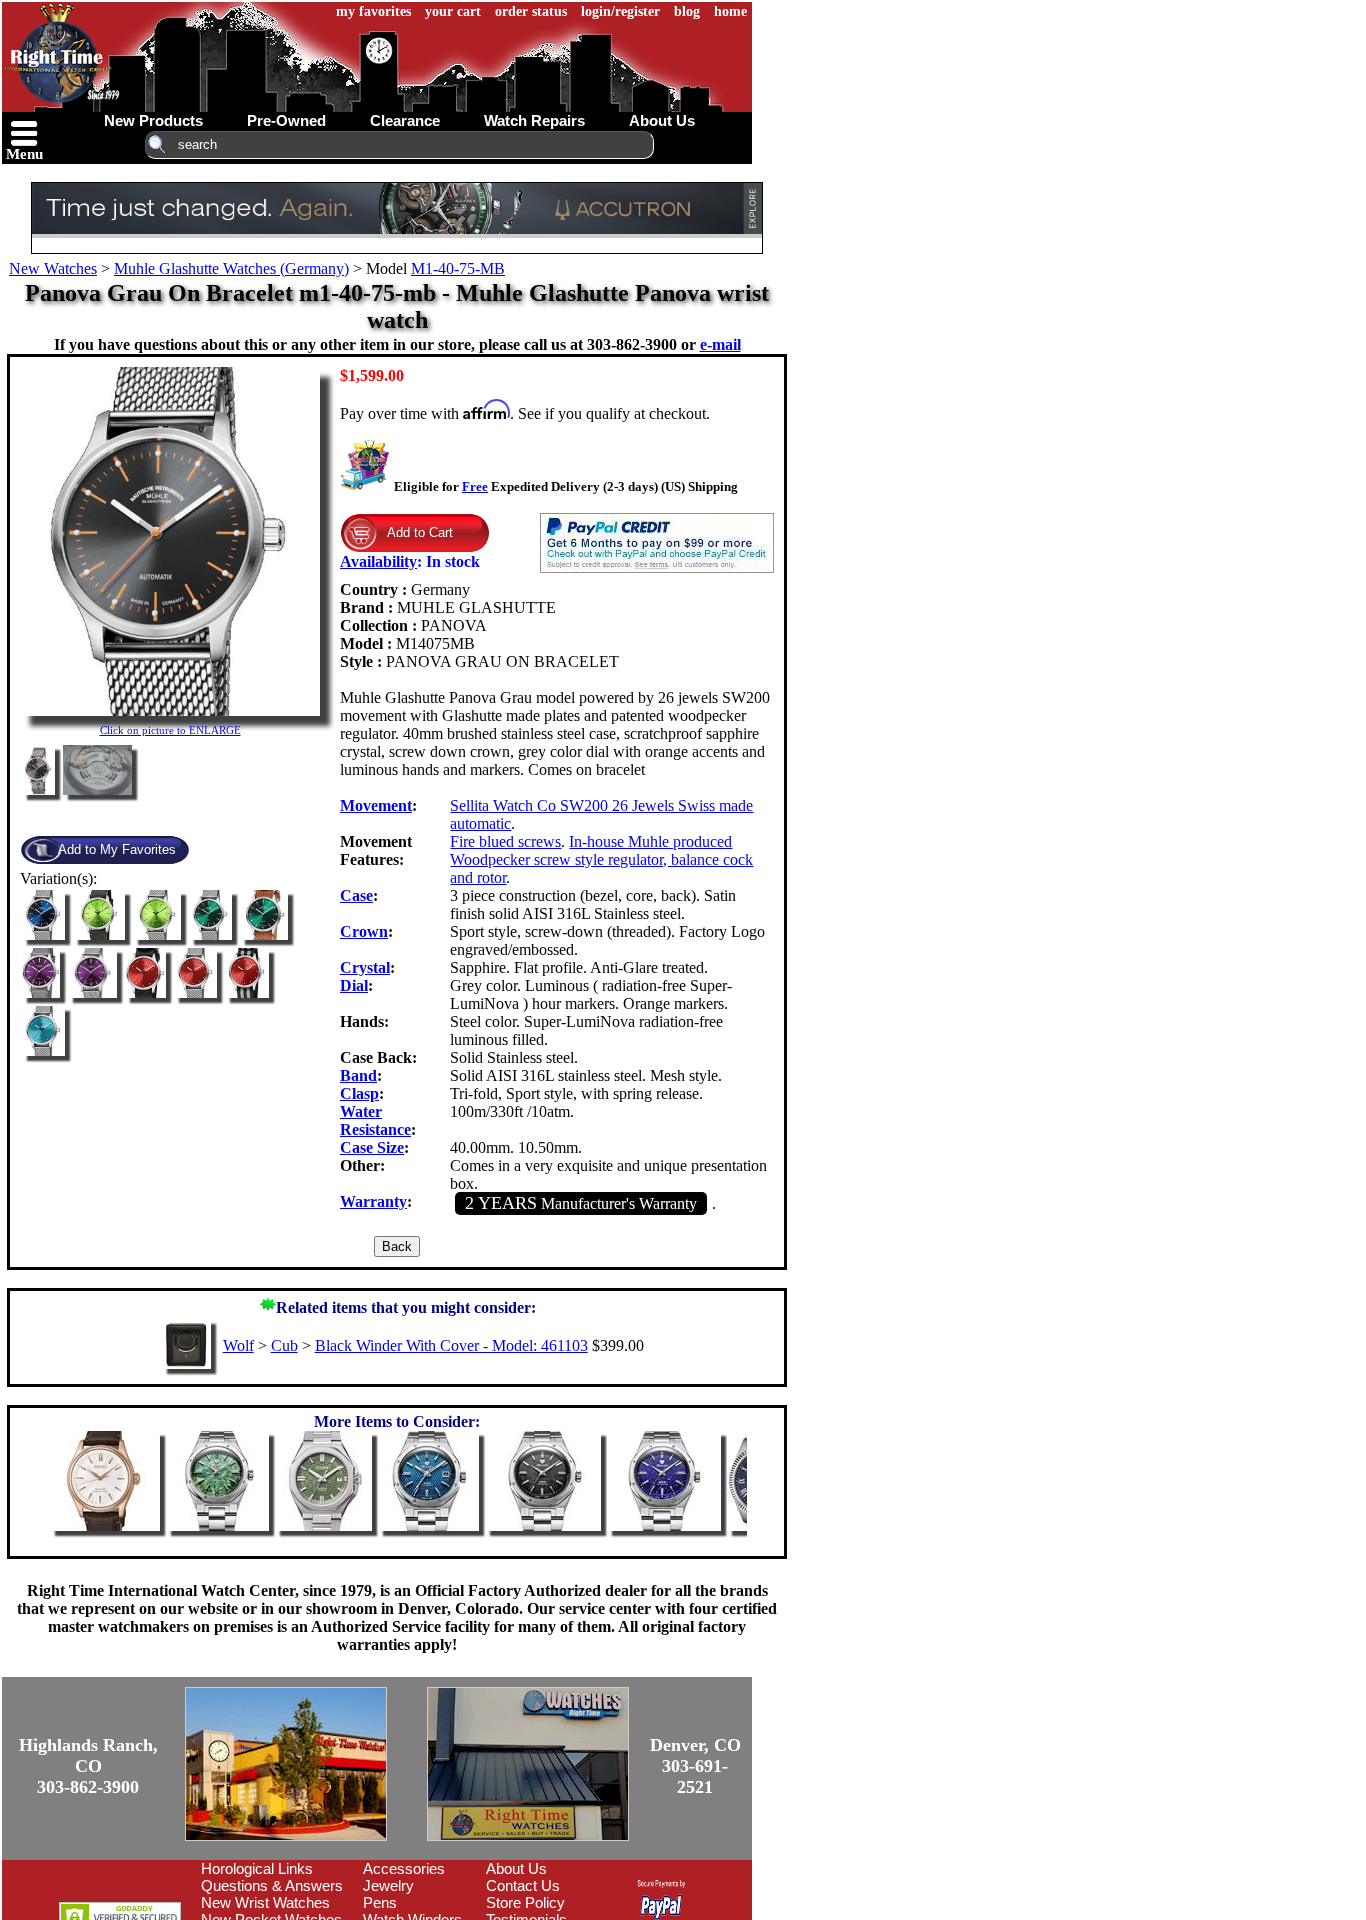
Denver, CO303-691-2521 (695, 1766)
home (730, 11)
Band (358, 1075)
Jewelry (388, 1885)
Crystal (365, 967)
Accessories (404, 1868)
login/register (620, 11)
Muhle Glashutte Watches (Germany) (231, 268)
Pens (380, 1902)
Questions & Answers (272, 1885)
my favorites (373, 11)
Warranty (373, 1201)
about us (662, 120)
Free (475, 486)
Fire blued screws (505, 841)
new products (153, 120)
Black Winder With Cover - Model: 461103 (451, 1345)
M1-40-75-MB (458, 268)
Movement (376, 805)
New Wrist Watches (265, 1902)
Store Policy (525, 1902)
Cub (284, 1345)
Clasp (359, 1093)
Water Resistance (375, 1120)
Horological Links (257, 1868)
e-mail (720, 344)
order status (531, 11)
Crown (364, 931)
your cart (453, 11)
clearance (405, 120)
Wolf (238, 1345)
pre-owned (286, 120)
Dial (354, 985)
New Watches (53, 268)
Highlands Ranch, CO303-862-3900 (88, 1766)
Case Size (372, 1147)
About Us (516, 1868)
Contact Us (523, 1885)
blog (687, 11)
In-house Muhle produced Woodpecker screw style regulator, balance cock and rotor (601, 859)
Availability (378, 561)
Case (356, 895)
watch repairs (534, 120)
